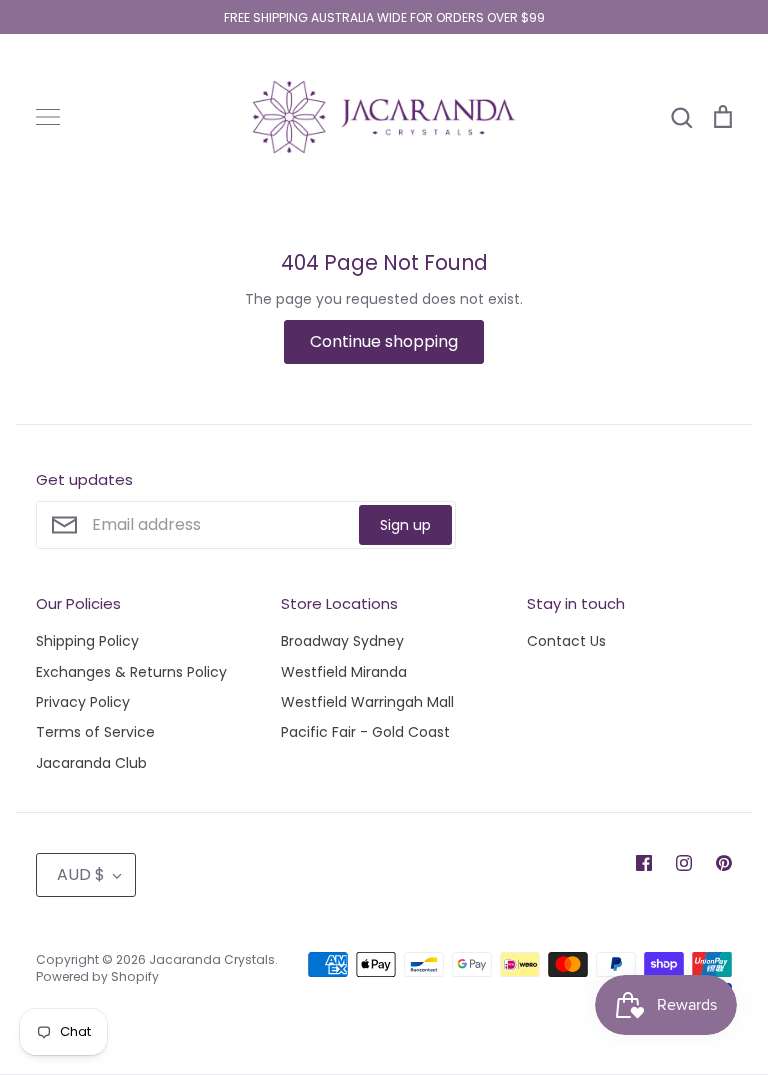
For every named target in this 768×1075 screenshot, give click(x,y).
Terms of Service (95, 732)
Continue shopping (384, 341)
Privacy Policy (83, 702)
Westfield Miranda (344, 672)
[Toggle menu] (48, 117)
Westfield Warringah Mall (367, 702)
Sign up (405, 525)
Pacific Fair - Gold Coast (365, 732)
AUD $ (81, 874)
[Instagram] (684, 863)
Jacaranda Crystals (212, 959)
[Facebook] (644, 863)
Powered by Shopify (97, 976)
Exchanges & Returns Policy (131, 672)
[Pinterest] (724, 863)
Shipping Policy (87, 641)
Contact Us (566, 641)
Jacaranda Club (91, 763)
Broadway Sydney (342, 641)
